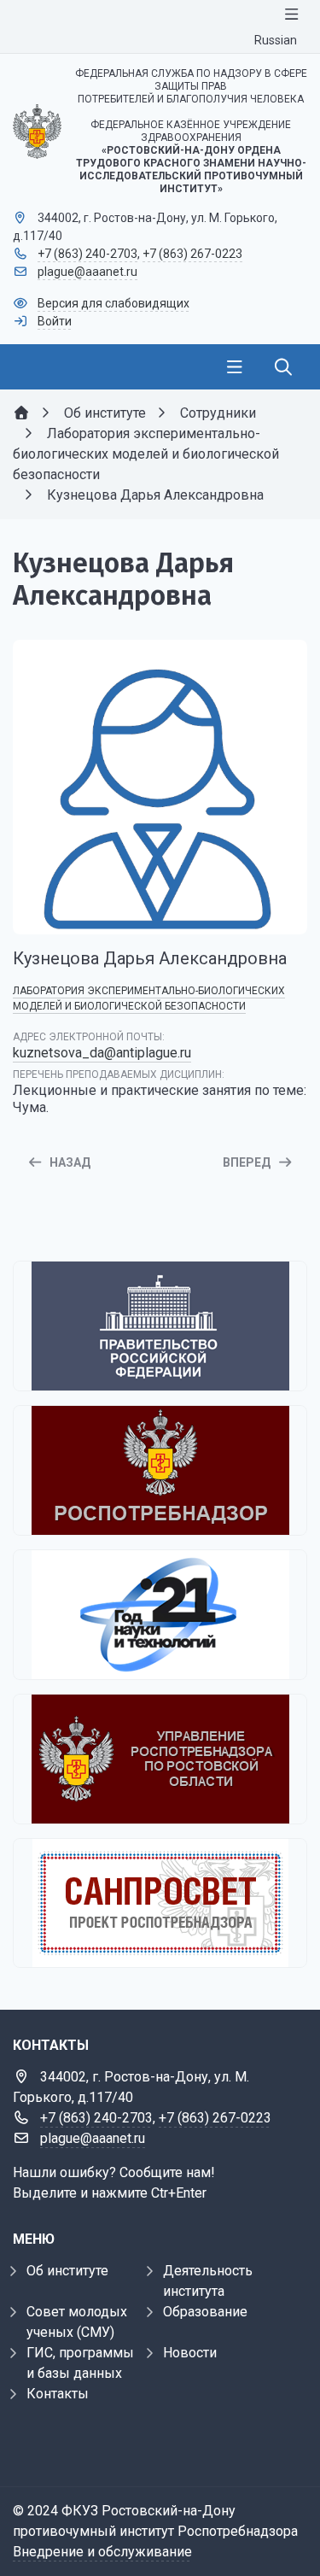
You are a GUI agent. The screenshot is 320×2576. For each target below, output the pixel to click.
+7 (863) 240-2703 (87, 254)
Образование (205, 2312)
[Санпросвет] (160, 1903)
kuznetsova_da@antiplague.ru (102, 1053)
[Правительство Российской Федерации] (160, 1326)
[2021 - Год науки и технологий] (160, 1615)
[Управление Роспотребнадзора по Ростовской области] (160, 1759)
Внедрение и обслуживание (102, 2552)
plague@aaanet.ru (87, 272)
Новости (190, 2353)
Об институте (67, 2271)
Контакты (58, 2394)
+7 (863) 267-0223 (192, 254)
